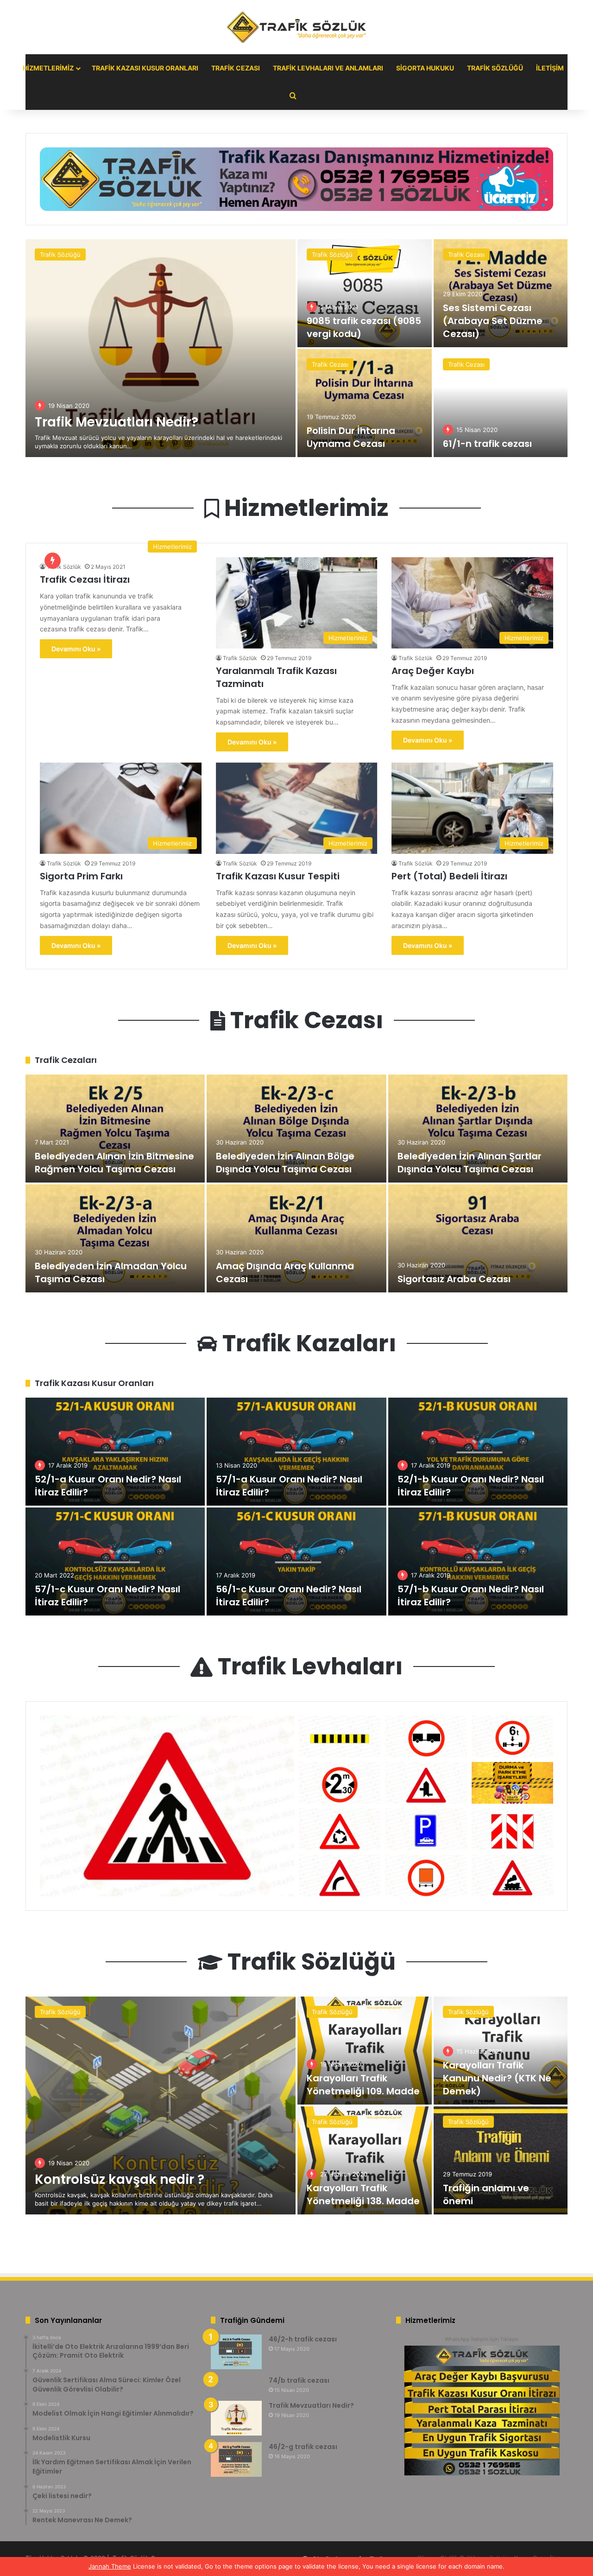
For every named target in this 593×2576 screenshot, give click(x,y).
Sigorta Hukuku (425, 68)
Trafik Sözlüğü (495, 68)
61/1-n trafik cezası (487, 444)
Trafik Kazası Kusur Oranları (145, 68)
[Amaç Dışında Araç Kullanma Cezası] (296, 1238)
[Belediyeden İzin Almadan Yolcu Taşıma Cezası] (115, 1238)
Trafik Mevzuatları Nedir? (117, 422)
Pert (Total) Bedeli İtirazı (449, 876)
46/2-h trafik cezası (303, 2339)
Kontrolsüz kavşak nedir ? (120, 2179)
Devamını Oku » (76, 649)
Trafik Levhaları (308, 1666)
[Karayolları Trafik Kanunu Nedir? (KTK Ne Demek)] (501, 2051)
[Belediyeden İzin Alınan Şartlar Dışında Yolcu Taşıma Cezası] (478, 1129)
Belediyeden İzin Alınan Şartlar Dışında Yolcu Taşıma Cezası (470, 1163)
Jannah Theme (110, 2566)
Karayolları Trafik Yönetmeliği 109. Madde (363, 2085)
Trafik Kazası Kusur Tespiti (278, 876)
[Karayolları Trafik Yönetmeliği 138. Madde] (365, 2160)
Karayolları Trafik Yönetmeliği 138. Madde (363, 2194)
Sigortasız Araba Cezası (454, 1279)
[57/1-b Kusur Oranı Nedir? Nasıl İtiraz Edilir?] (478, 1562)
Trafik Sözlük (64, 567)
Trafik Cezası (236, 68)
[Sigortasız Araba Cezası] (478, 1238)
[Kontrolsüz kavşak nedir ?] (161, 2105)
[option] (296, 348)
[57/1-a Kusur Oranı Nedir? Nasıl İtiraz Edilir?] (296, 1452)
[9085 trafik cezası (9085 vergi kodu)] (365, 293)
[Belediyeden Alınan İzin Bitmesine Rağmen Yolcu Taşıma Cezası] (115, 1129)
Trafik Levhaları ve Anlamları (328, 68)
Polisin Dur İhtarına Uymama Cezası (351, 437)
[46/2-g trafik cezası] (236, 2459)
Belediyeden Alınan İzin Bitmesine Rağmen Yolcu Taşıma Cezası (114, 1163)
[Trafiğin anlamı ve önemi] (501, 2160)
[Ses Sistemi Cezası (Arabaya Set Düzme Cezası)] (501, 293)
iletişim (550, 68)
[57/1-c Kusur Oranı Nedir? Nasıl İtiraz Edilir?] (115, 1562)
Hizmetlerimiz (48, 68)
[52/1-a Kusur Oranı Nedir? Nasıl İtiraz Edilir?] (115, 1452)
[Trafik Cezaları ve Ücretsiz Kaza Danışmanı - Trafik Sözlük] (296, 27)
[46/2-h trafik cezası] (236, 2352)
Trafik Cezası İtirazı (85, 579)
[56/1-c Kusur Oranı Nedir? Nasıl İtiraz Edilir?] (296, 1562)
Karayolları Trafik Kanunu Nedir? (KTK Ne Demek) (497, 2078)
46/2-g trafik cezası (303, 2447)
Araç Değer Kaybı (433, 671)
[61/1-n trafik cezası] (501, 403)
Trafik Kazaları (307, 1343)
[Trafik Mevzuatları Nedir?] (161, 348)
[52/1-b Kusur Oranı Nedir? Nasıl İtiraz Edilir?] (478, 1452)
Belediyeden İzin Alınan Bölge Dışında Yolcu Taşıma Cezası (285, 1163)
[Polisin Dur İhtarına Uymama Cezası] (365, 403)
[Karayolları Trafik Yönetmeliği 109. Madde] (365, 2051)
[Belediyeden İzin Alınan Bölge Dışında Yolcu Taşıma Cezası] (296, 1129)
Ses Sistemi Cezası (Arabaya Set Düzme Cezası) (493, 321)
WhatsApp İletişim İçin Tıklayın (482, 2339)
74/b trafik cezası (299, 2380)
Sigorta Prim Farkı (81, 876)
